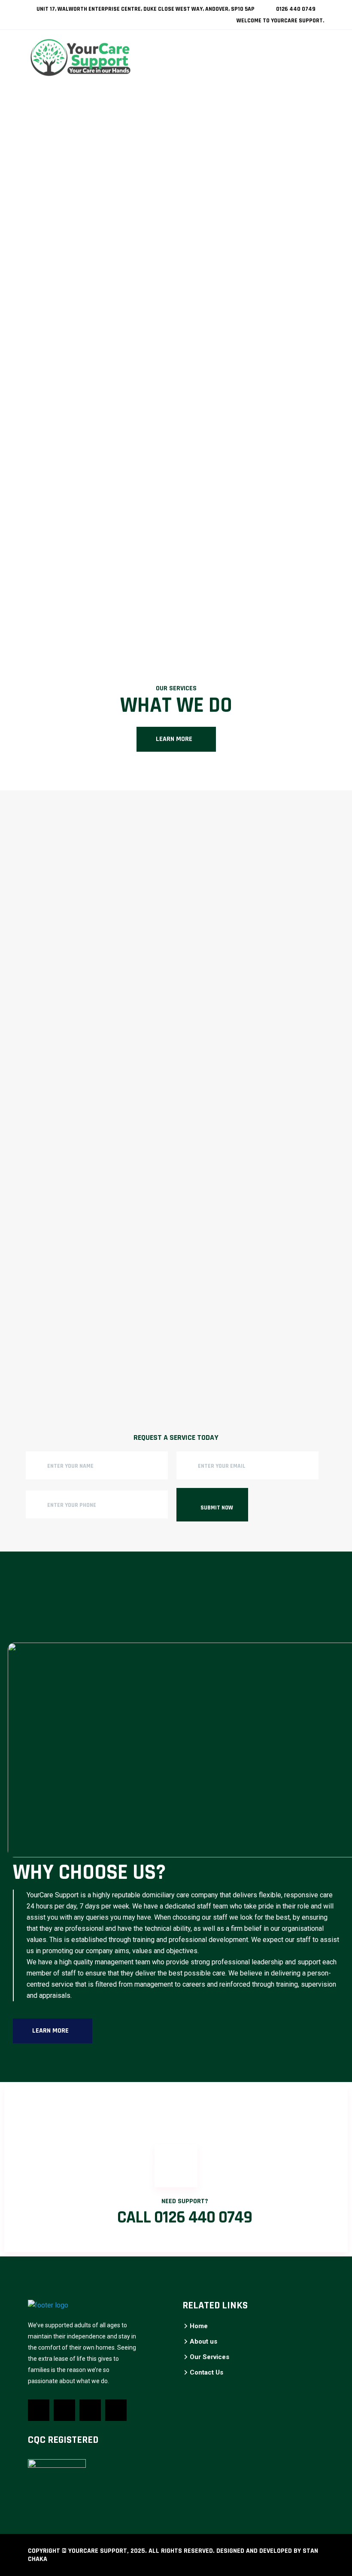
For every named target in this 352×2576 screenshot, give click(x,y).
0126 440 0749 (295, 9)
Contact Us (206, 2372)
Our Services (209, 2357)
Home (199, 2326)
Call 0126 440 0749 (185, 2218)
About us (203, 2341)
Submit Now (217, 1508)
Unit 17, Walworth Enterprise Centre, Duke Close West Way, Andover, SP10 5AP (145, 9)
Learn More (174, 739)
